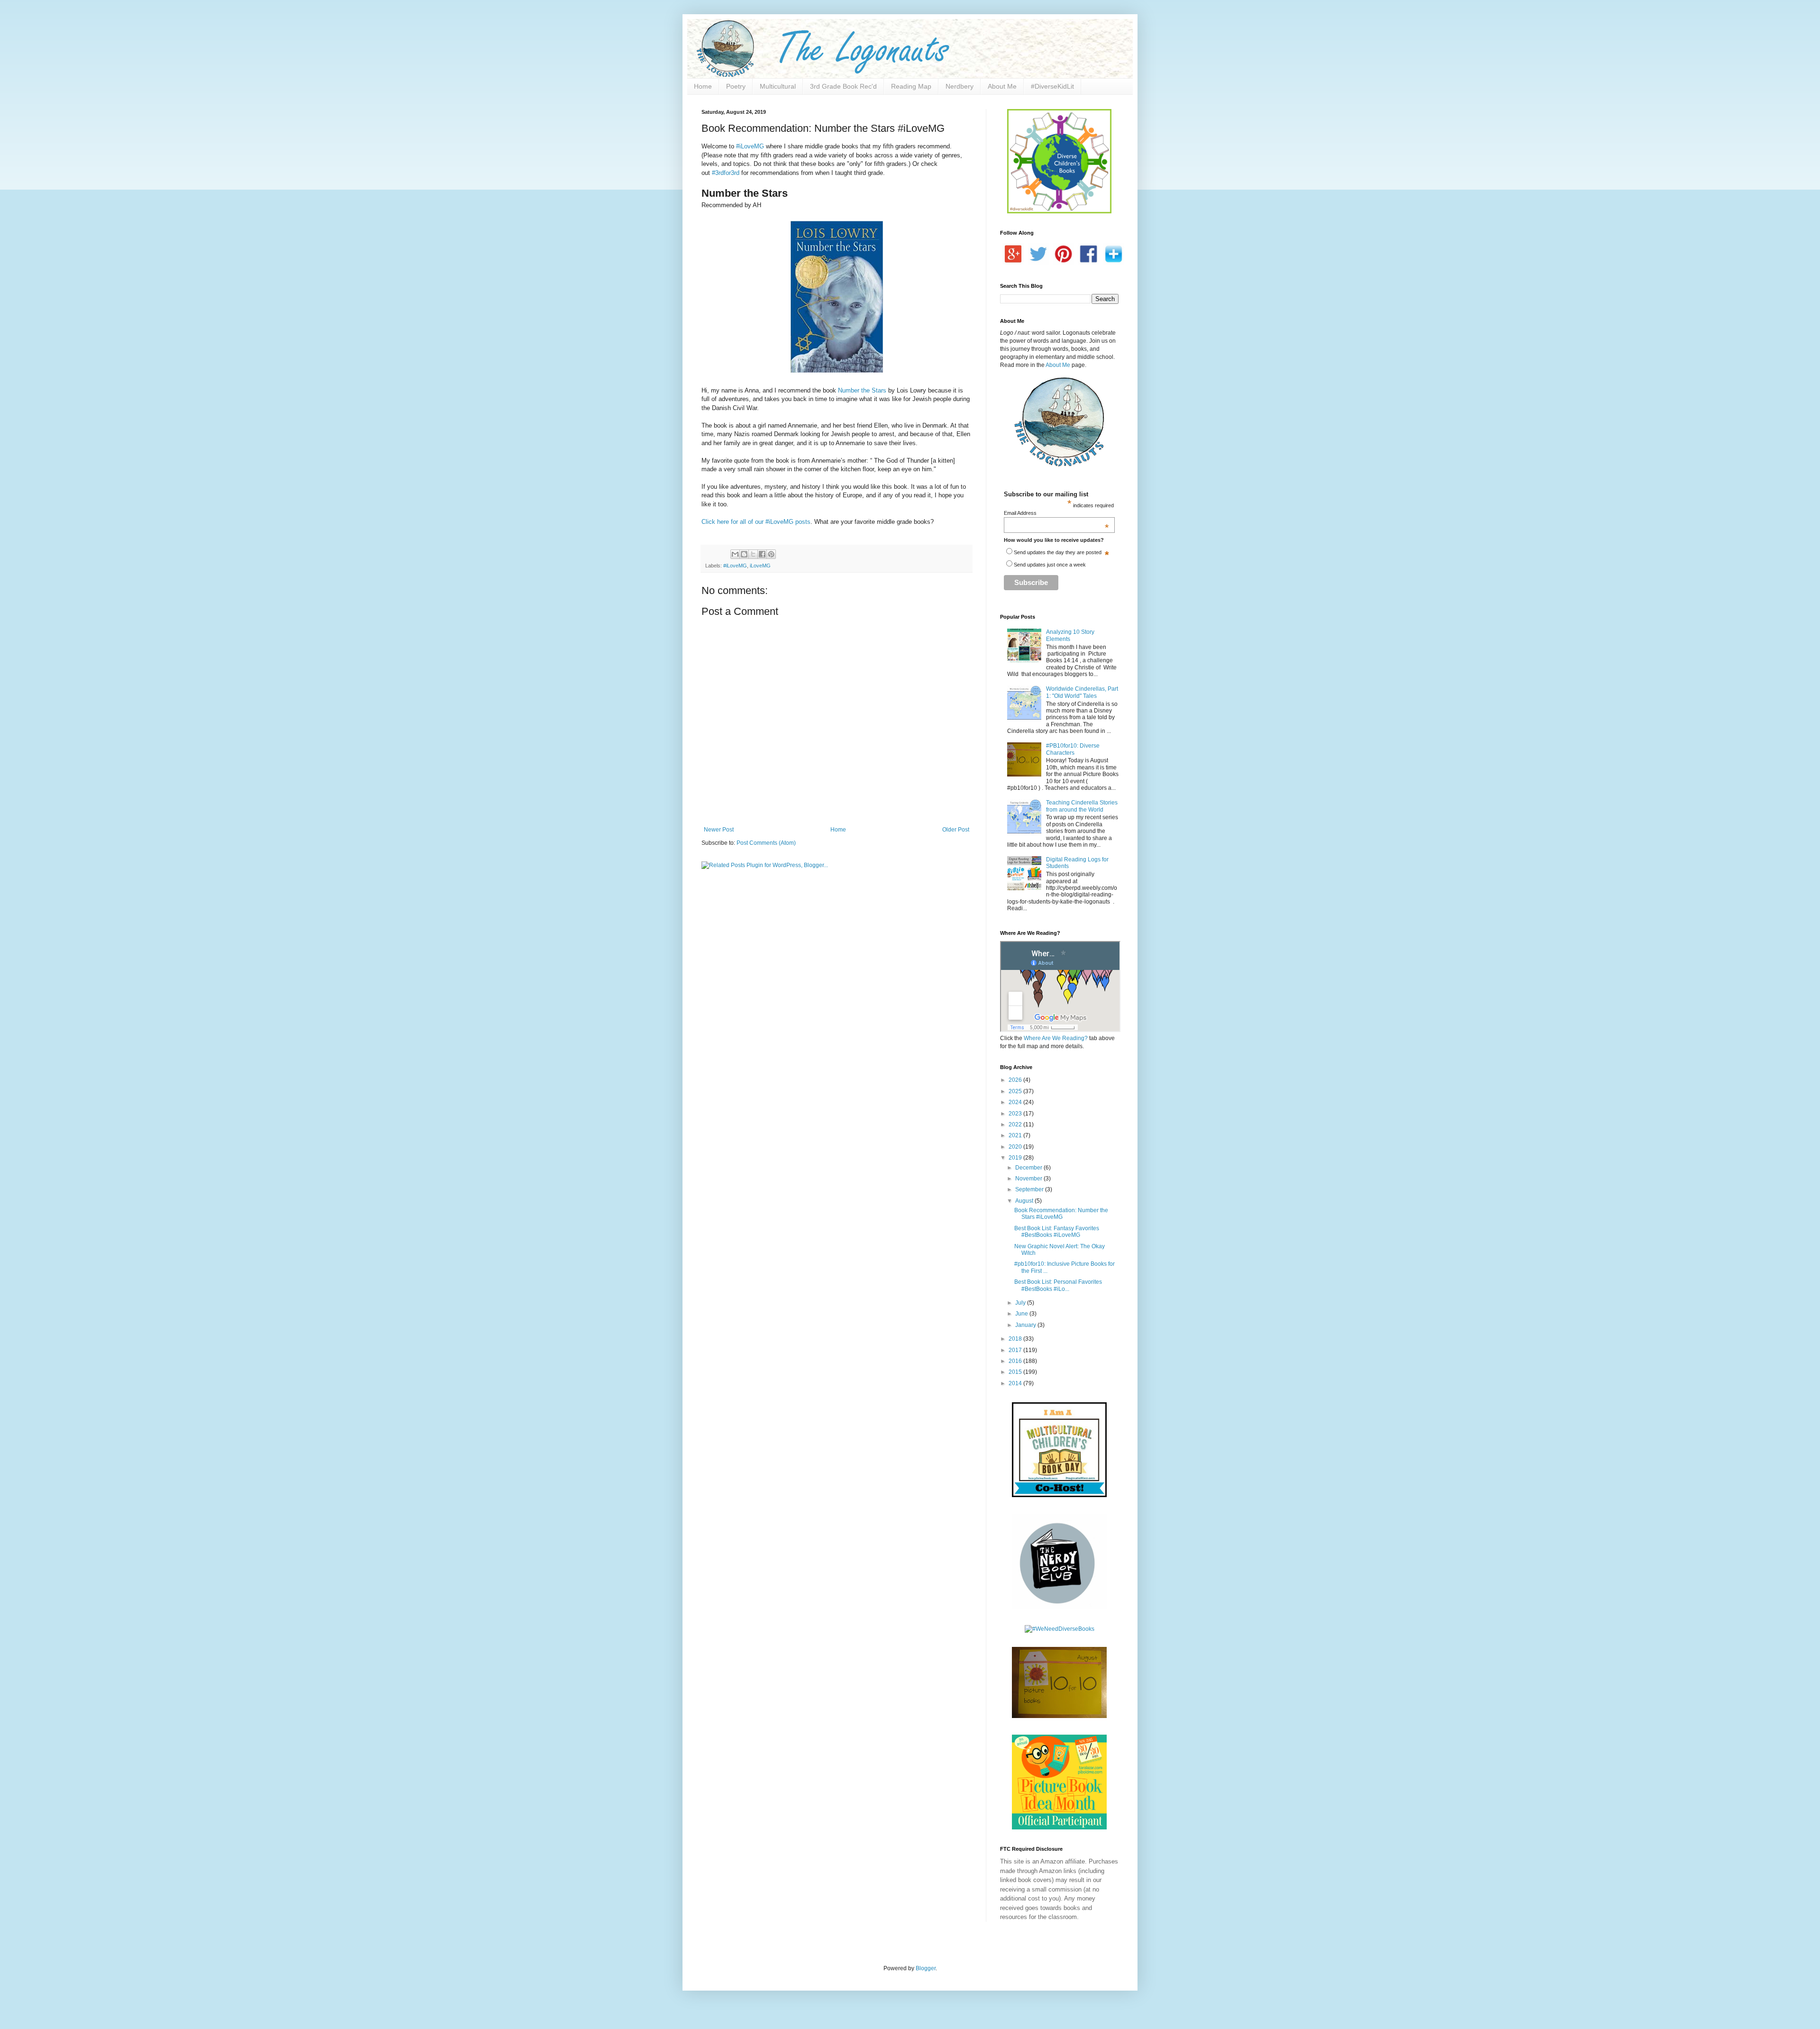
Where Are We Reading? (1056, 1038)
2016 (1016, 1361)
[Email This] (735, 554)
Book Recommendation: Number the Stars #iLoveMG (1061, 1214)
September (1030, 1189)
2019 (1016, 1158)
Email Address (1057, 513)
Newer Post (719, 830)
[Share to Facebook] (762, 554)
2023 (1016, 1114)
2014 (1016, 1383)
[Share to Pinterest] (771, 554)
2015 (1016, 1372)
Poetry (736, 86)
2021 (1016, 1135)
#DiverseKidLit (1052, 86)
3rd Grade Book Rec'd (843, 86)
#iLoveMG (750, 146)
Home (703, 86)
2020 (1016, 1147)
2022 (1016, 1124)
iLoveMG (760, 566)
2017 (1016, 1350)
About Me (1002, 86)
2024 (1016, 1102)
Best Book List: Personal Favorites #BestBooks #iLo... (1058, 1285)
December (1029, 1168)
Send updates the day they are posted (1058, 552)
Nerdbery (960, 86)
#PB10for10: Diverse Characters (1073, 749)
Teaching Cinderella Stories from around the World (1082, 806)
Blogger (926, 1968)
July (1021, 1303)
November (1029, 1179)
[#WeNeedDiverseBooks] (1060, 1629)
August (1025, 1201)
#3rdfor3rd (726, 173)
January (1026, 1325)
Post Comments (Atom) (766, 843)
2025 (1016, 1091)
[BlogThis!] (744, 554)
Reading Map (911, 86)
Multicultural (778, 86)
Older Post (956, 830)
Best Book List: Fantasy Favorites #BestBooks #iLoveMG (1057, 1232)
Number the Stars (862, 390)
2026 (1016, 1080)
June (1022, 1314)
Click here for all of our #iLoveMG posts (756, 522)
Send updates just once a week (1050, 565)
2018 (1016, 1339)
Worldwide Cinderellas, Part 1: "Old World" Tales (1082, 692)
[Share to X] (753, 554)
